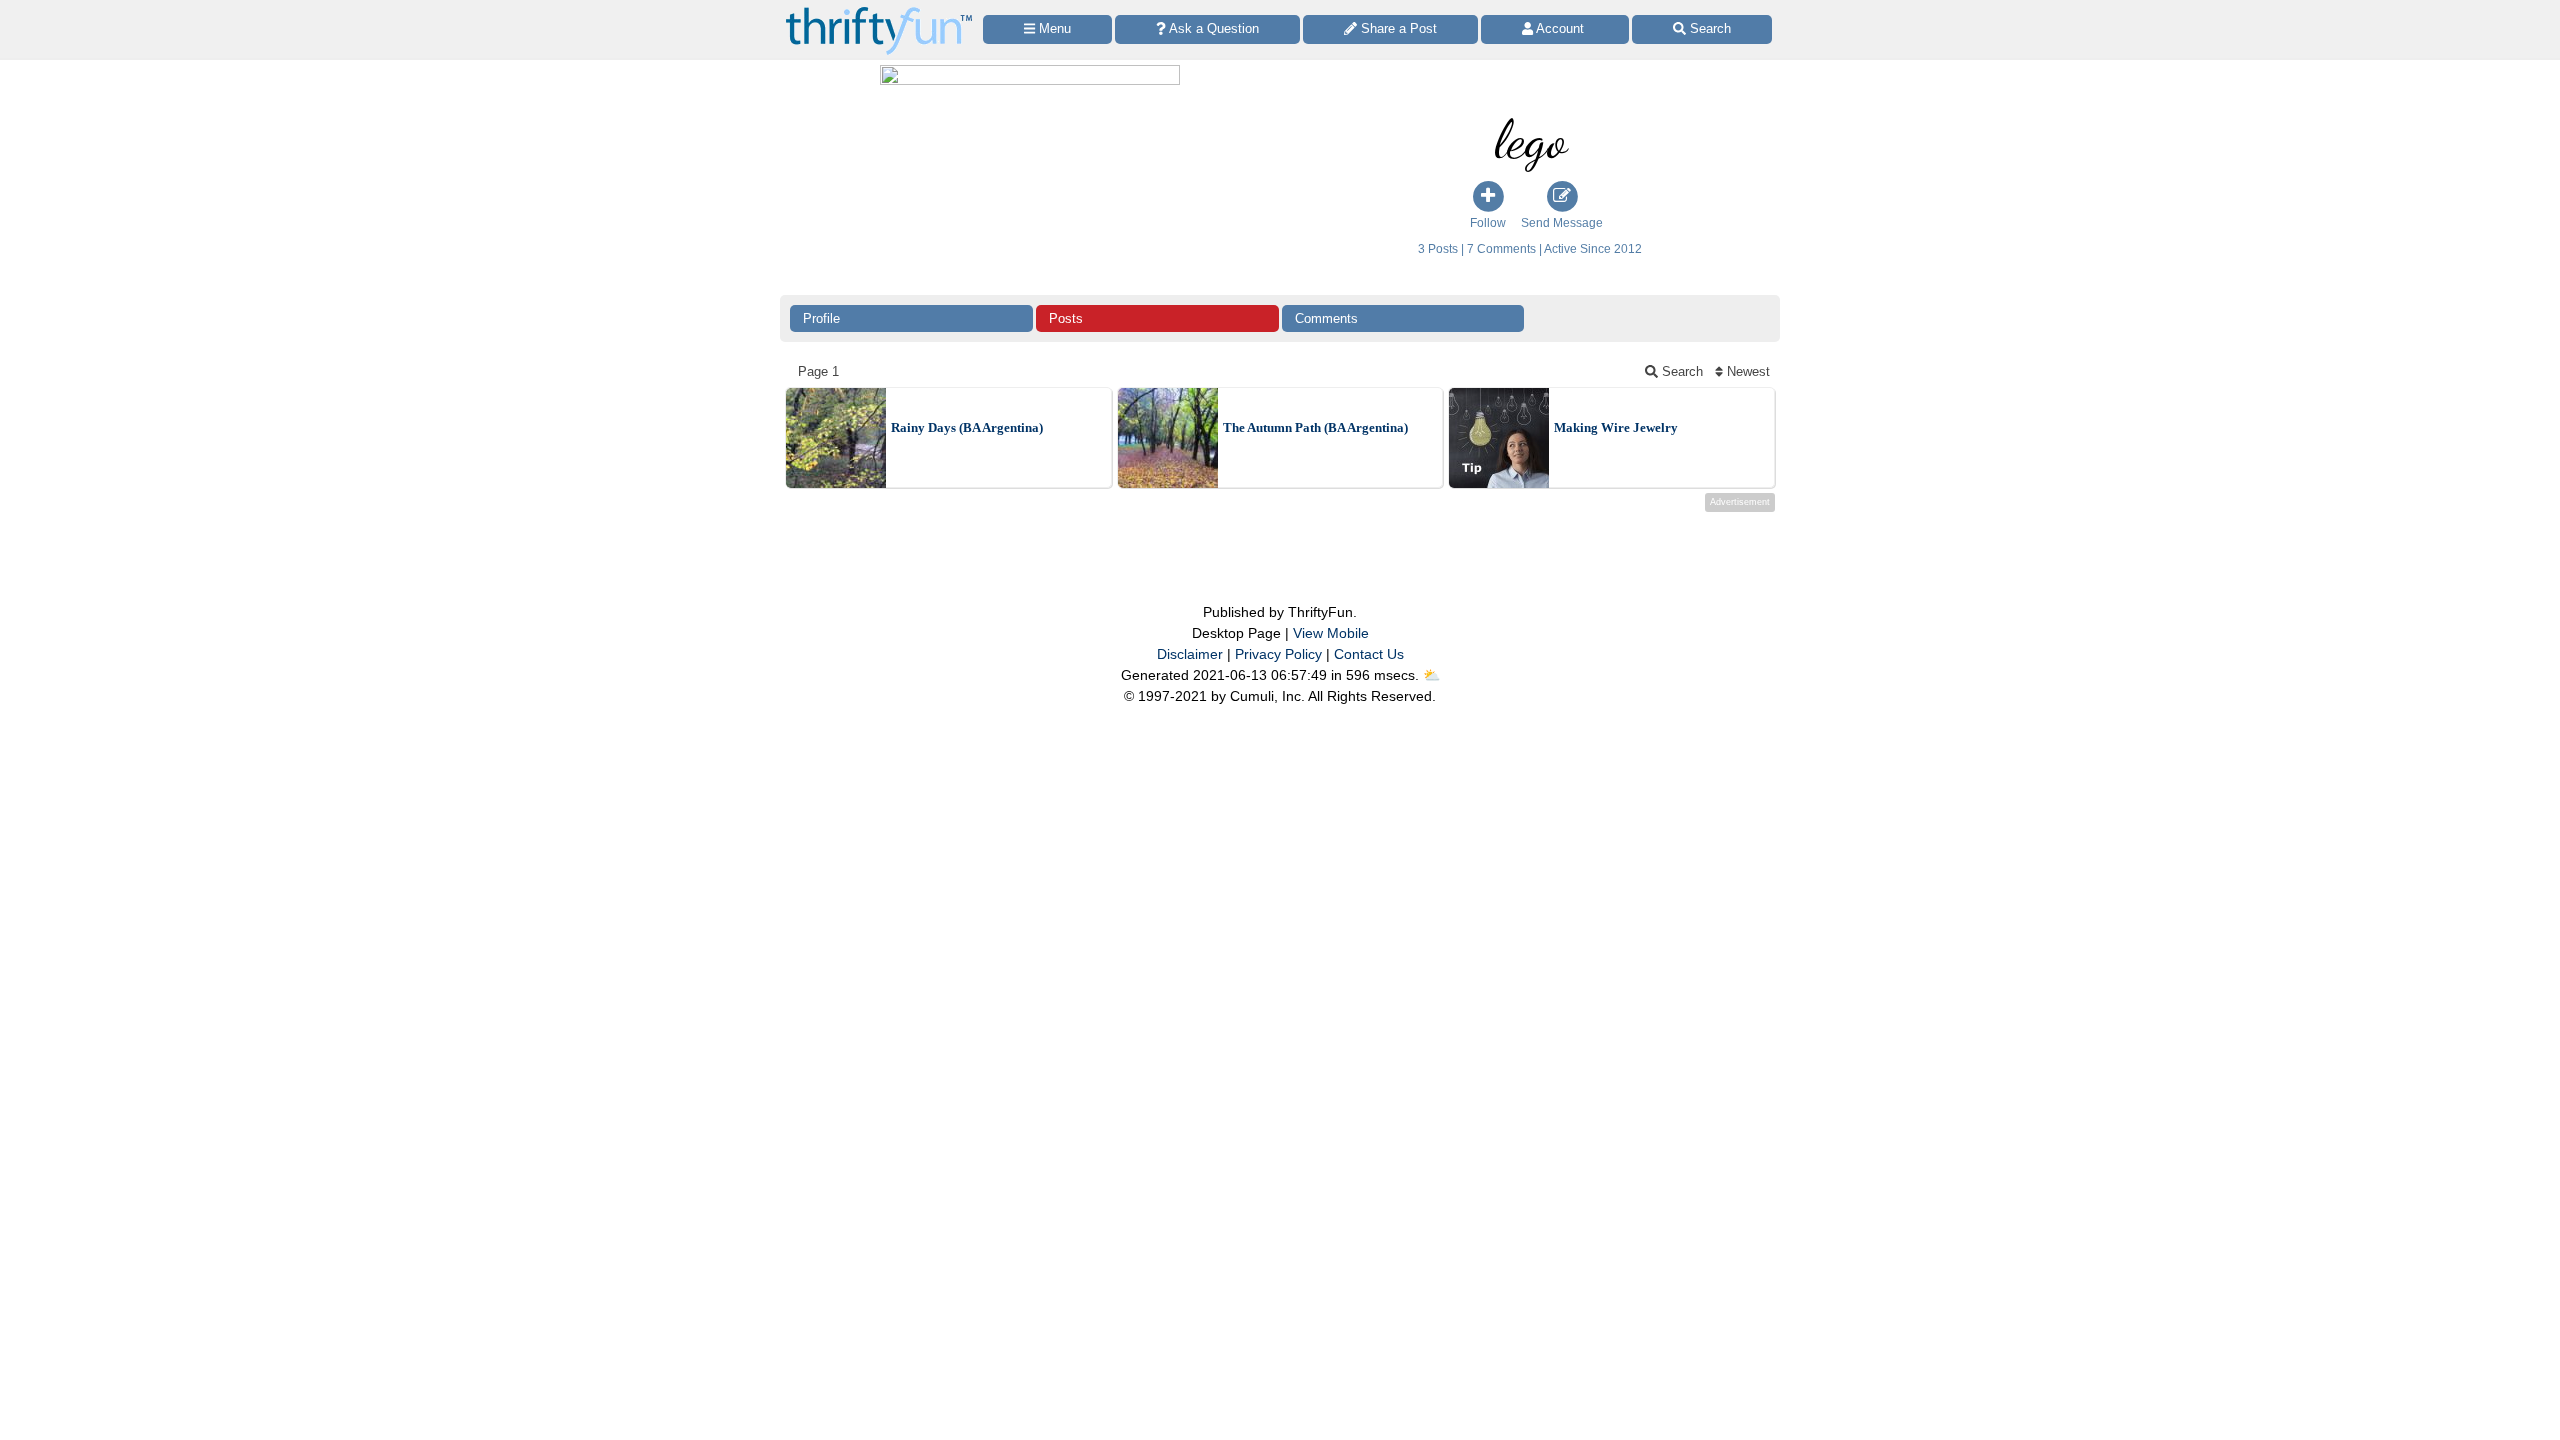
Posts (1066, 318)
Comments (1326, 318)
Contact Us (1369, 654)
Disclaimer (1190, 654)
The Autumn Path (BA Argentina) (1315, 427)
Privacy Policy (1278, 654)
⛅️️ (1431, 675)
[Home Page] (879, 11)
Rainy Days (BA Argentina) (967, 427)
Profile (821, 318)
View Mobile (1331, 633)
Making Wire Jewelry (1616, 427)
